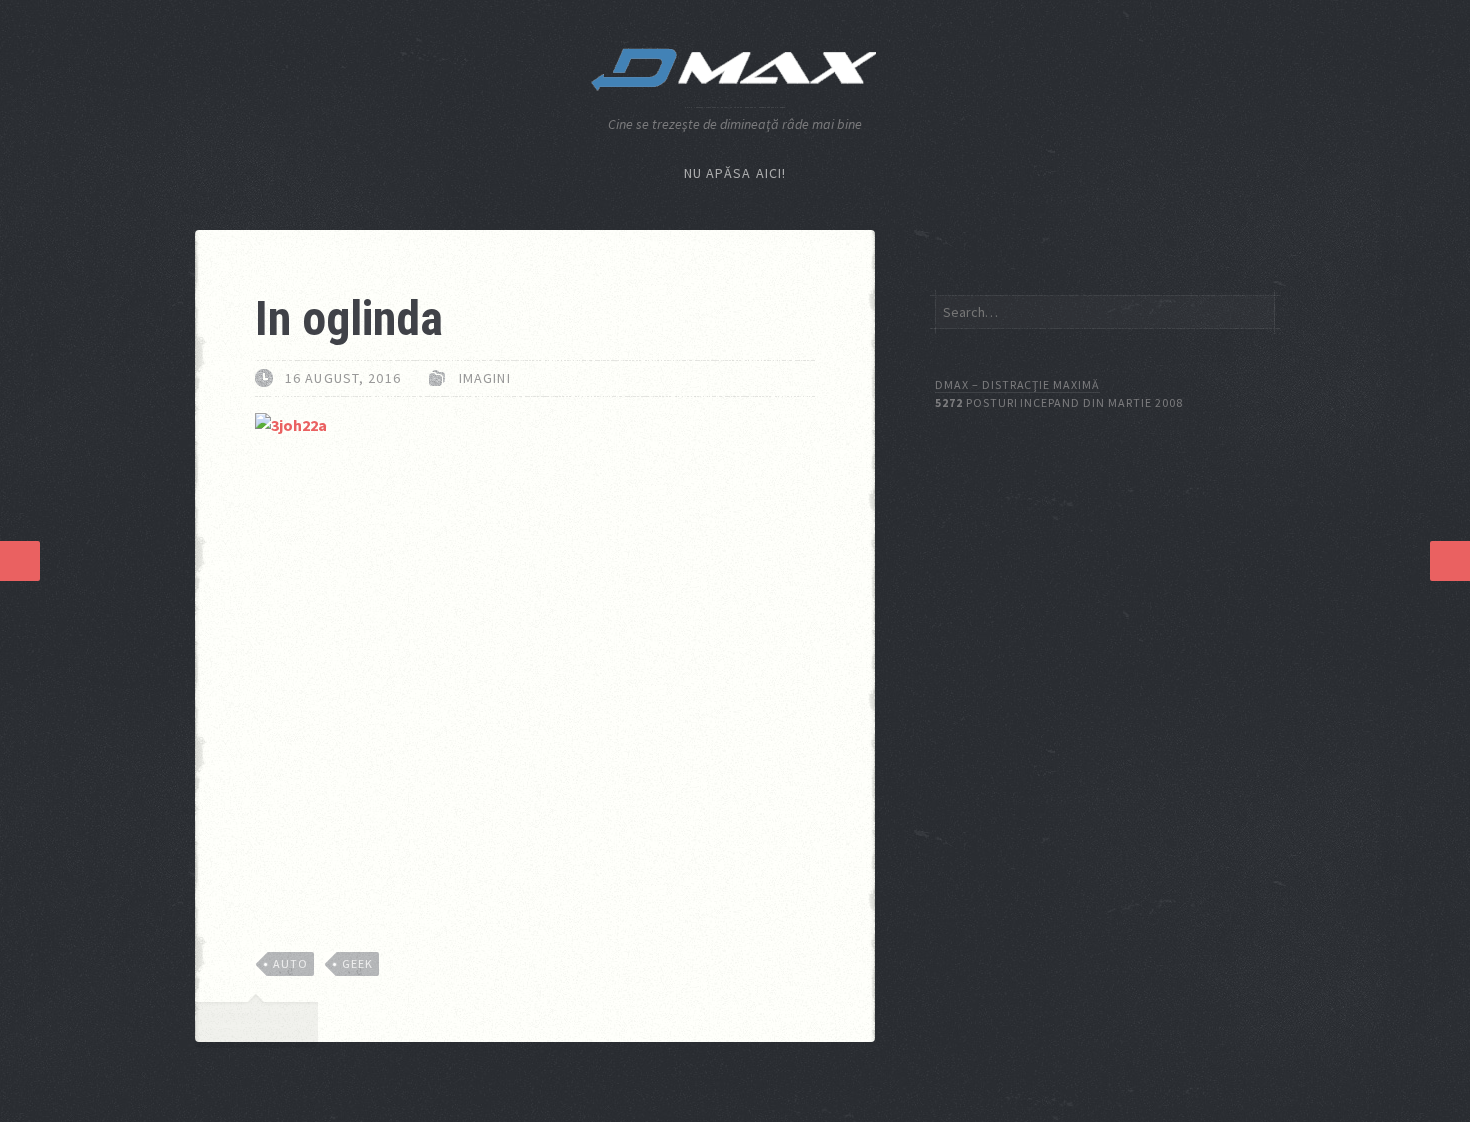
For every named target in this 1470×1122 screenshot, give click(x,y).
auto (290, 963)
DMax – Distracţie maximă (1017, 384)
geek (357, 963)
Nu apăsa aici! (735, 173)
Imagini (485, 378)
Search (1257, 311)
